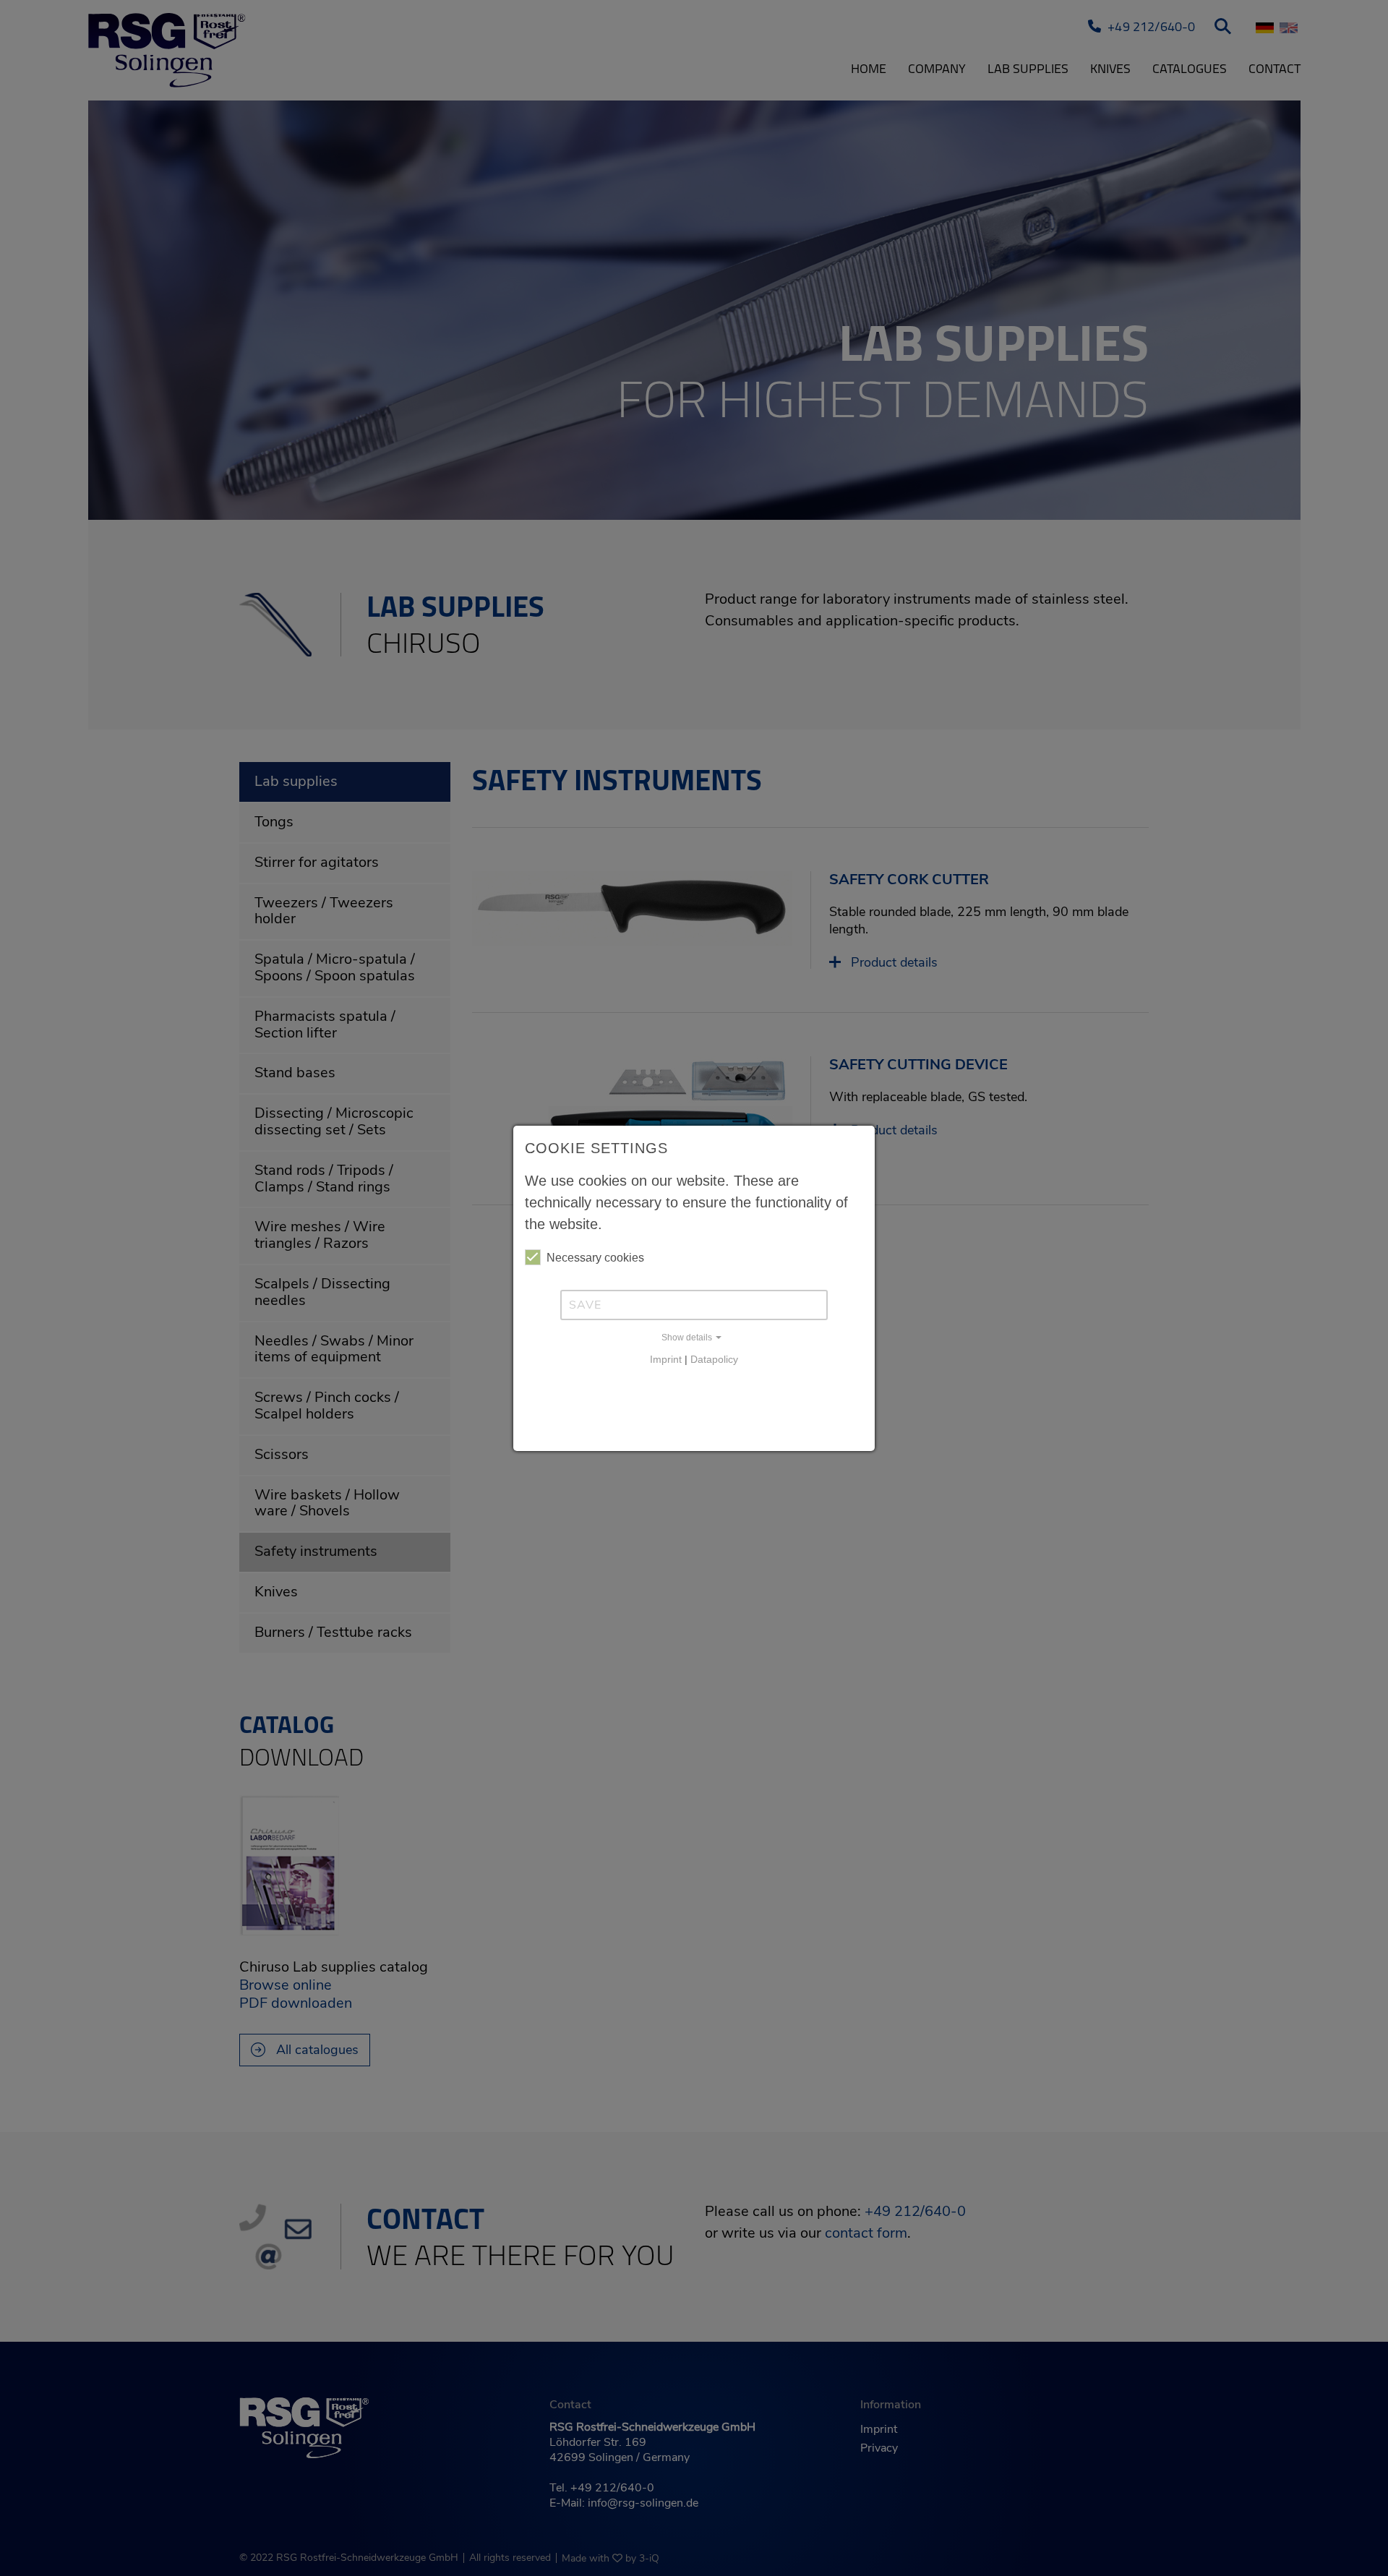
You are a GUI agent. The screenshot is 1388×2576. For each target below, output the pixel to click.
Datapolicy (714, 1359)
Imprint (666, 1359)
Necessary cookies (595, 1258)
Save (585, 1305)
